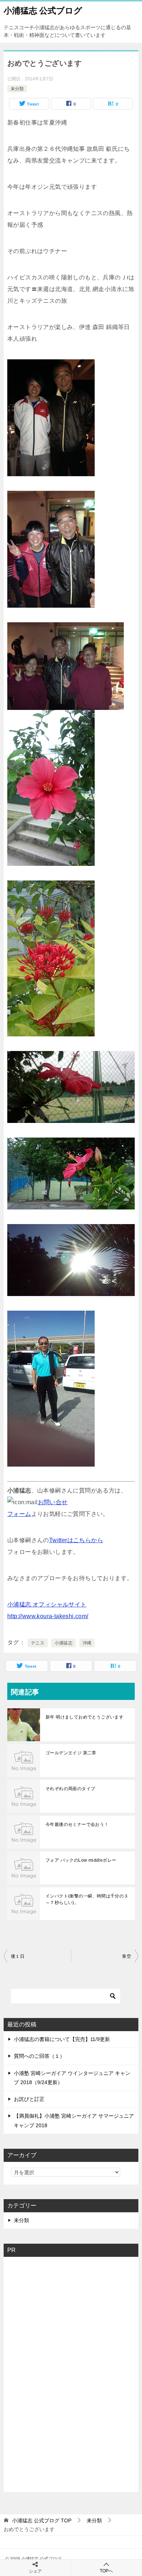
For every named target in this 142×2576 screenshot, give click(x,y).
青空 (127, 1956)
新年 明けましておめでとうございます (84, 1717)
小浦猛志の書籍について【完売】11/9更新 (62, 2039)
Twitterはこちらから (76, 1540)
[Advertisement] (66, 2372)
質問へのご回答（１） (39, 2056)
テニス (38, 1643)
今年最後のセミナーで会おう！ (77, 1824)
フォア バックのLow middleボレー (81, 1860)
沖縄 (87, 1643)
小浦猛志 (64, 1643)
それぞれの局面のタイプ (70, 1789)
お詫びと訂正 (29, 2099)
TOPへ (106, 2571)
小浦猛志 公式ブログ (43, 11)
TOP (42, 2520)
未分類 (17, 89)
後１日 (18, 1956)
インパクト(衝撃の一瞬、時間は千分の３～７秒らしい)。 (87, 1899)
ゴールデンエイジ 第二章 (71, 1753)
